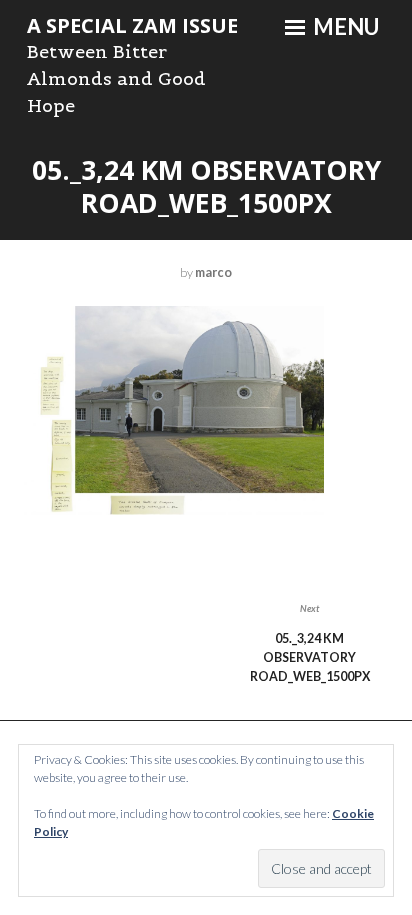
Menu (344, 27)
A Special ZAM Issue (132, 25)
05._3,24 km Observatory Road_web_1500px (310, 650)
